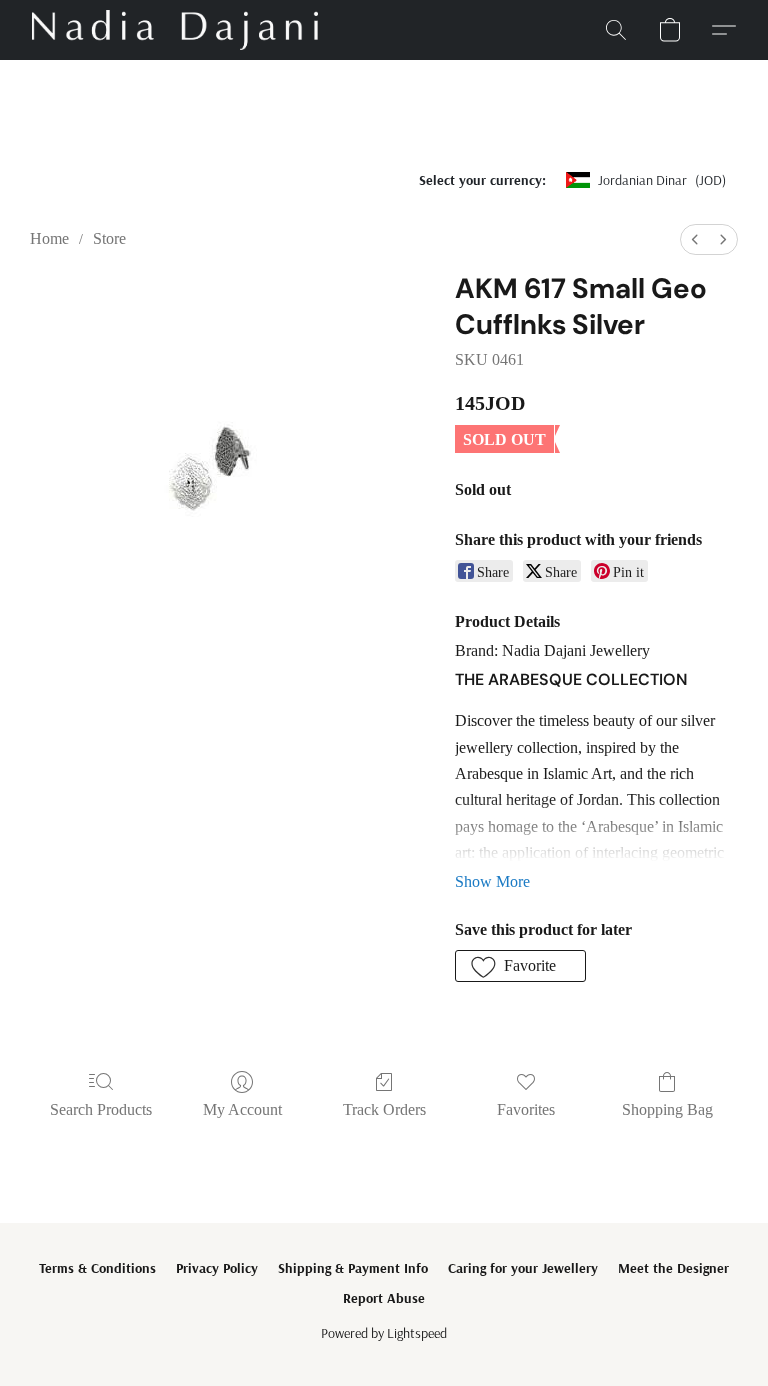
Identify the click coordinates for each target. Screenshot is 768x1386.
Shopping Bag (667, 1109)
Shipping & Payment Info (353, 1268)
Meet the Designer (673, 1268)
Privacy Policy (217, 1268)
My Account (242, 1109)
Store (109, 238)
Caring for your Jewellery (523, 1268)
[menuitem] (695, 239)
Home (49, 238)
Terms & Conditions (97, 1268)
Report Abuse (384, 1298)
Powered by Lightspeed (384, 1333)
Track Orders (384, 1109)
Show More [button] (492, 881)
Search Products (101, 1109)
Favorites (526, 1109)
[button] (175, 30)
